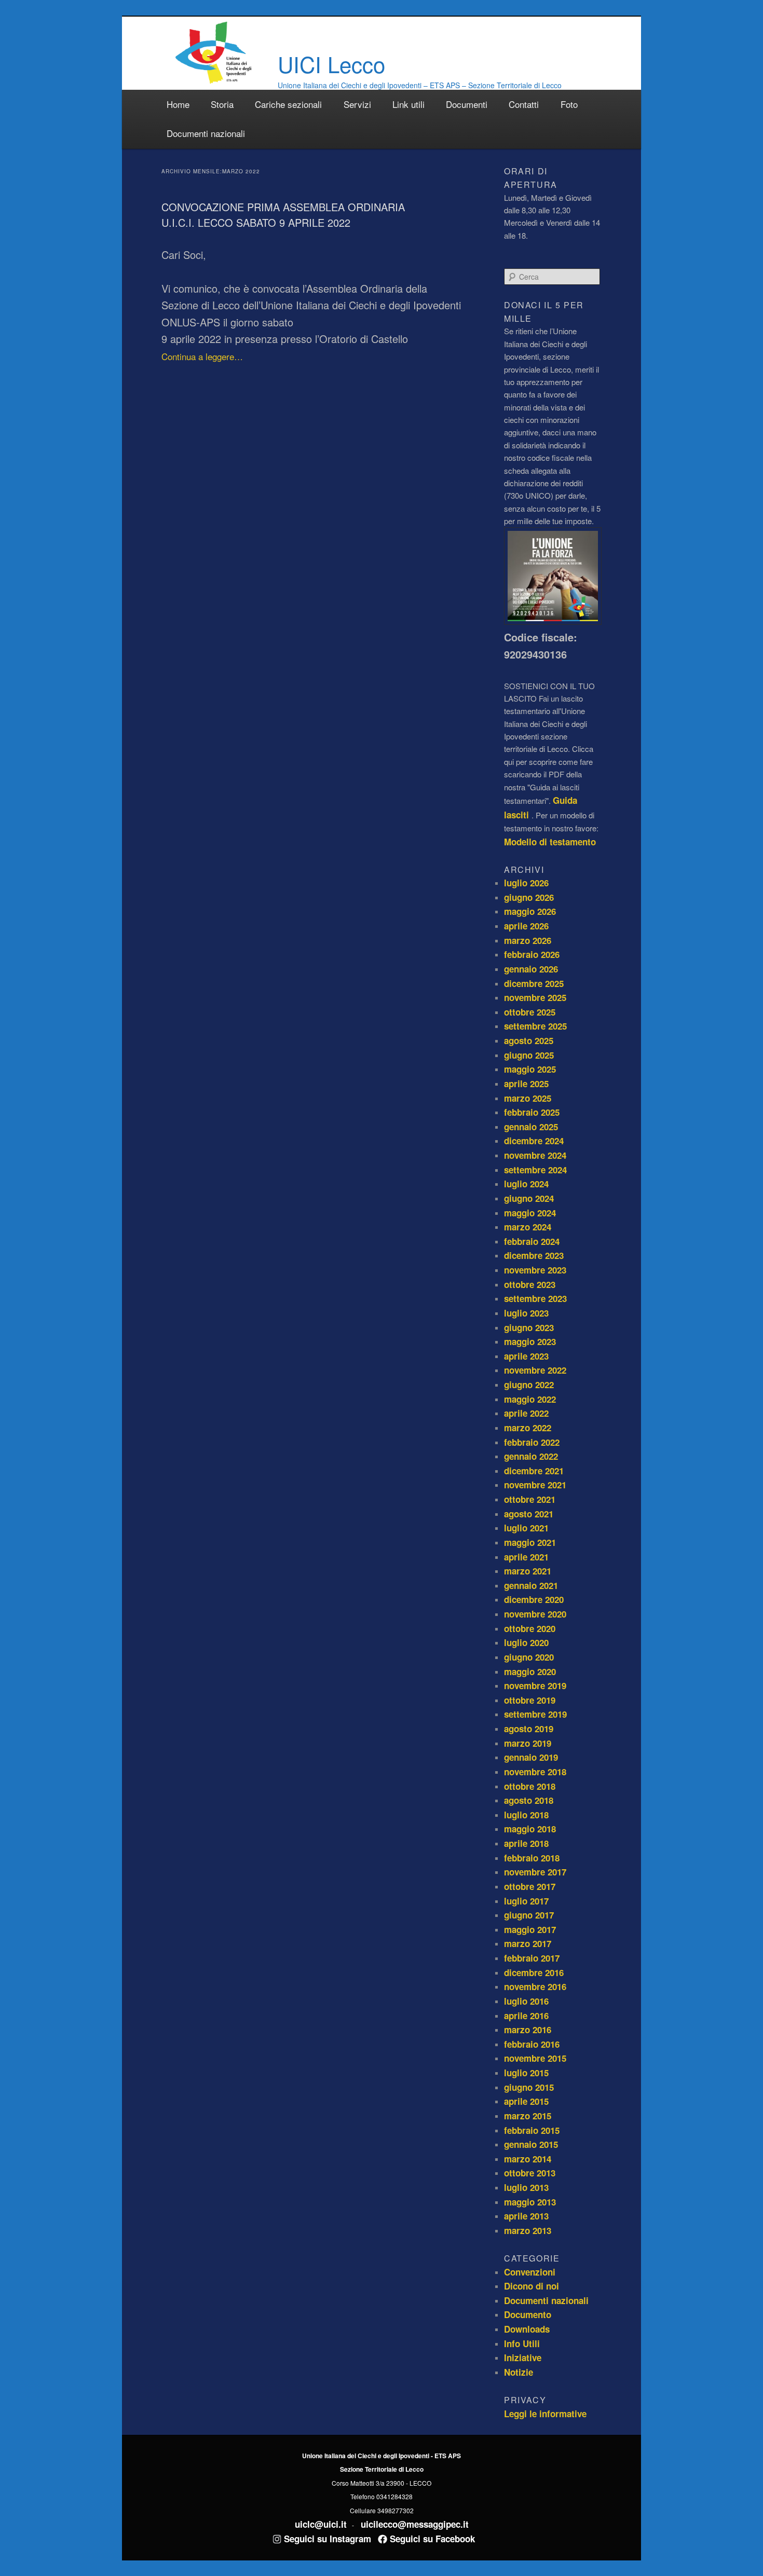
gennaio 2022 (531, 1456)
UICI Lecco (331, 64)
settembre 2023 (535, 1298)
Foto (569, 104)
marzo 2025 (528, 1098)
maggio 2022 (530, 1399)
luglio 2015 (526, 2073)
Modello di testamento (550, 842)
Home (178, 104)
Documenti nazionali (206, 133)
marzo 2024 (528, 1227)
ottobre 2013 (530, 2173)
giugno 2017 (529, 1915)
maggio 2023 (530, 1341)
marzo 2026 (528, 940)
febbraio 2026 (532, 954)
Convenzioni (530, 2272)
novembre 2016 (535, 1986)
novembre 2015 (535, 2058)
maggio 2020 (530, 1671)
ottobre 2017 (530, 1886)
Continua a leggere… (202, 356)
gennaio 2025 (531, 1127)
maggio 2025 (530, 1069)
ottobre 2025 (530, 1012)
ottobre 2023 (530, 1284)
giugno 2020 (529, 1657)
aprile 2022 (526, 1413)
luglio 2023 (526, 1313)
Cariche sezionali (288, 104)
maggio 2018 (530, 1829)
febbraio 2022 (532, 1442)
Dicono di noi (532, 2286)
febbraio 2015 (532, 2130)
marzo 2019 (528, 1743)
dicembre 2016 (534, 1972)
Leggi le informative (545, 2414)
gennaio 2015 (531, 2144)
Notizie (519, 2372)
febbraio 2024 (532, 1241)
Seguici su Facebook (431, 2539)
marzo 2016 (528, 2030)
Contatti (524, 104)
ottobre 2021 (530, 1499)
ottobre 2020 (530, 1628)
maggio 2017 (530, 1929)
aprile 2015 (526, 2101)
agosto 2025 (529, 1040)
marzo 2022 (528, 1428)
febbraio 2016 (532, 2044)
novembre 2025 (535, 997)
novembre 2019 (535, 1686)
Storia (222, 104)
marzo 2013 (528, 2230)
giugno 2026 (529, 897)
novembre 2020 (535, 1614)
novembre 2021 (535, 1485)
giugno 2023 (529, 1327)
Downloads (527, 2329)
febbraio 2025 (532, 1112)
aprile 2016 (526, 2016)
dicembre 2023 (534, 1255)
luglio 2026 (526, 883)
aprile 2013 (526, 2216)
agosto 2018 (529, 1800)
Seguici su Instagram (326, 2539)
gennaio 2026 (531, 969)
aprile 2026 (526, 926)
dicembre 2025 (534, 983)
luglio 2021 (526, 1528)
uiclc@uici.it (321, 2524)
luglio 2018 (526, 1815)
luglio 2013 (526, 2187)
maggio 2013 (530, 2202)
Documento (528, 2314)
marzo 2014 (528, 2159)
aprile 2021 (526, 1557)
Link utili (408, 104)
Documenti (467, 104)
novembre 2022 (535, 1370)
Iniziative (523, 2358)
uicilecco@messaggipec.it (415, 2524)
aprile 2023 (526, 1356)
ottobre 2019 (530, 1700)
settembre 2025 (535, 1026)
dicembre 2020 (534, 1599)
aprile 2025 (526, 1084)
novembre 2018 (535, 1772)
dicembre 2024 (534, 1141)
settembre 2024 (535, 1170)
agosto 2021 (529, 1514)
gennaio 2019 (531, 1757)
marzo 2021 (528, 1571)
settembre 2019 (535, 1714)
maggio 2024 (530, 1213)
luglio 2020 (526, 1642)
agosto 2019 (529, 1729)
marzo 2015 (528, 2116)
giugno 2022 (529, 1385)
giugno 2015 (529, 2087)
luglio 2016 (526, 2001)
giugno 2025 (529, 1055)
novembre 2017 (535, 1872)
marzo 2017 (528, 1943)
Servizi (357, 104)
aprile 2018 (526, 1843)
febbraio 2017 (532, 1958)
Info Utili (522, 2344)
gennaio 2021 (531, 1585)
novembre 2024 (535, 1155)
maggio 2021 (530, 1542)
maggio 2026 (530, 911)
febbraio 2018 (532, 1858)
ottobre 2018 (530, 1786)
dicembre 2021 (534, 1471)
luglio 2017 (526, 1901)
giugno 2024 (529, 1198)
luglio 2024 (526, 1184)
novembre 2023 (535, 1270)
